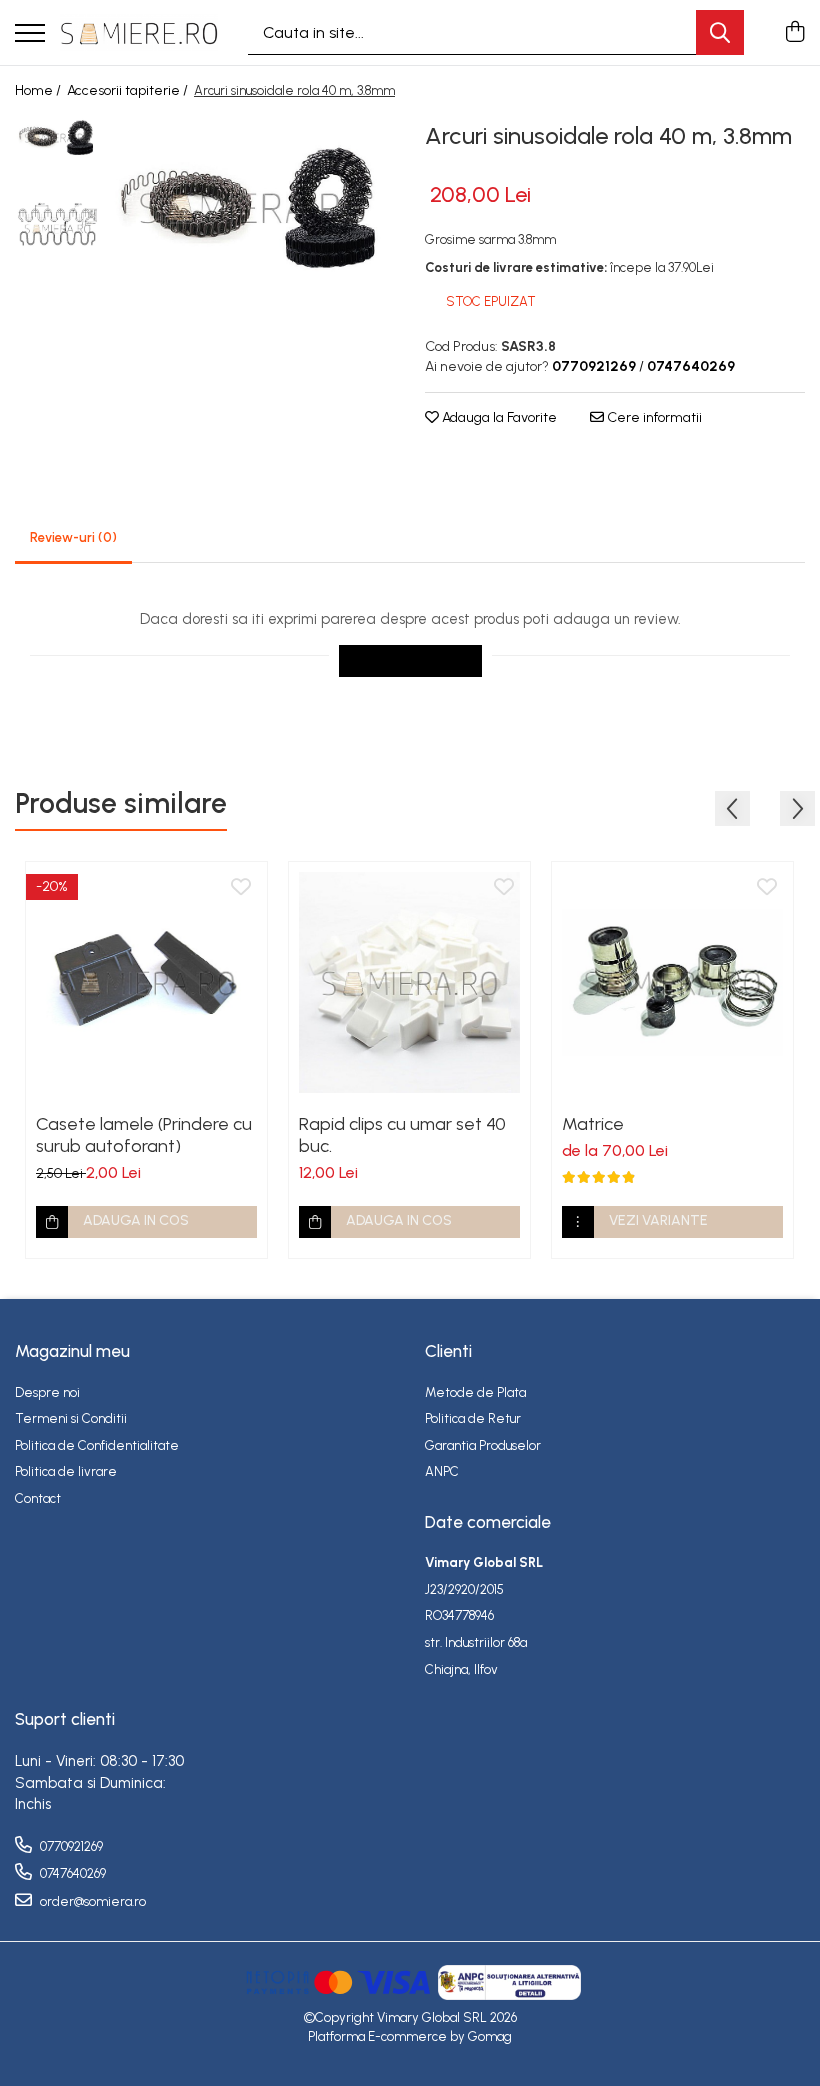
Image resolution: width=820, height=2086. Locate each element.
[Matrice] (672, 982)
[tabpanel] (252, 207)
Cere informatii (653, 417)
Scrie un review (410, 660)
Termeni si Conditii (71, 1418)
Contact (38, 1498)
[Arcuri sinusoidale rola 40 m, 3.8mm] (252, 207)
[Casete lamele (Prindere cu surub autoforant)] (146, 982)
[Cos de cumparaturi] (794, 33)
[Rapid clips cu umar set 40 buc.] (409, 982)
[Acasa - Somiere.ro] (139, 32)
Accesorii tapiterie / (129, 90)
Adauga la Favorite (498, 417)
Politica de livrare (66, 1471)
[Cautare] (720, 32)
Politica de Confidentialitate (97, 1445)
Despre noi (47, 1392)
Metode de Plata (475, 1392)
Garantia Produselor (483, 1445)
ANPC (442, 1471)
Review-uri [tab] (73, 537)
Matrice (593, 1124)
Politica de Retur (473, 1418)
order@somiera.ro (91, 1901)
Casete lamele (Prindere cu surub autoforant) (144, 1135)
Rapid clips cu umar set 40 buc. (402, 1135)
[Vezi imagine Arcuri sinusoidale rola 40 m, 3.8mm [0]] (57, 137)
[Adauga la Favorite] (241, 888)
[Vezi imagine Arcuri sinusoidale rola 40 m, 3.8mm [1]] (57, 228)
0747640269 (71, 1873)
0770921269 (70, 1846)
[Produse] (30, 34)
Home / (39, 90)
